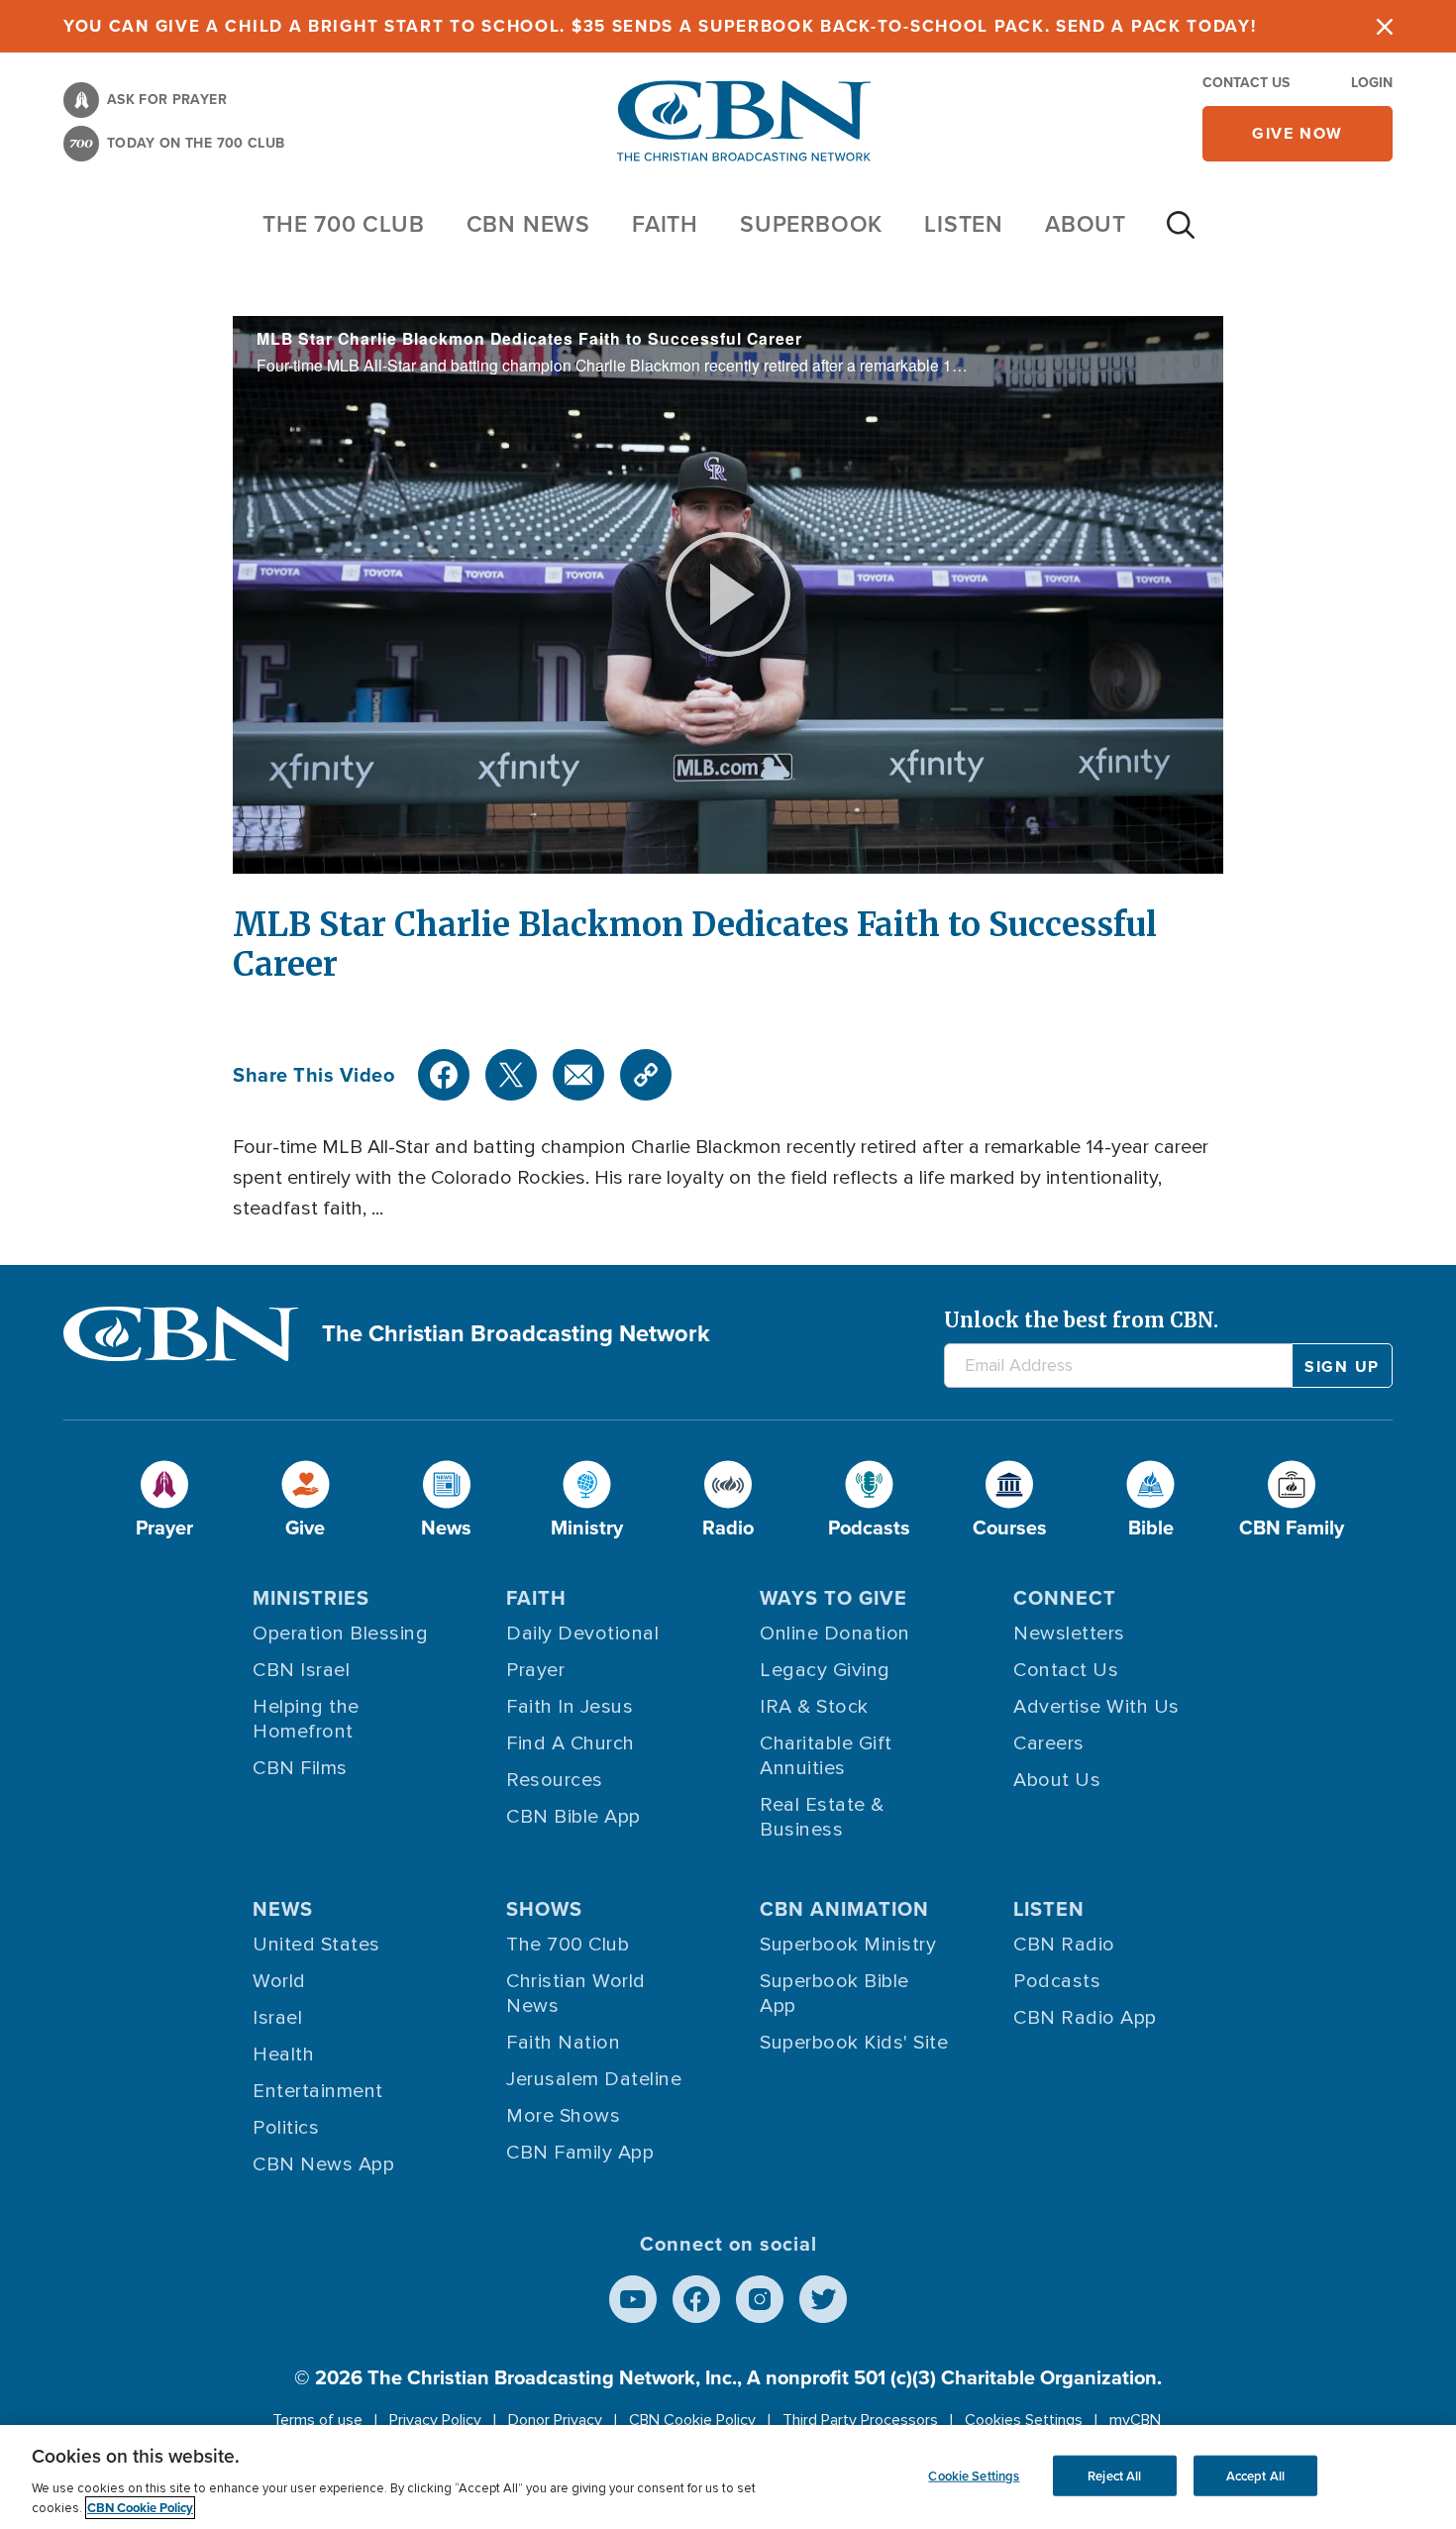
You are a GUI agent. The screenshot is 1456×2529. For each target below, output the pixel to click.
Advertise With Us (1096, 1707)
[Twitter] (511, 1075)
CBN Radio (1064, 1945)
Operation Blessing (340, 1633)
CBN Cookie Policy (692, 2420)
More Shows (563, 2116)
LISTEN (964, 224)
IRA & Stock (814, 1707)
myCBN (1135, 2420)
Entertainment (318, 2091)
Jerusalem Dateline (594, 2079)
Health (283, 2055)
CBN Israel (301, 1670)
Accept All (1255, 2475)
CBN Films (300, 1768)
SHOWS (544, 1909)
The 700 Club (344, 224)
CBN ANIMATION (844, 1909)
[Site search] (1181, 235)
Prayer (535, 1670)
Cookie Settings (974, 2475)
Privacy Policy (435, 2420)
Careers (1049, 1743)
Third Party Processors (860, 2420)
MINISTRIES (311, 1598)
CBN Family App (580, 2153)
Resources (555, 1780)
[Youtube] (633, 2299)
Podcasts (1057, 1981)
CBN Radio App (1085, 2018)
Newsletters (1069, 1633)
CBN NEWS (528, 224)
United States (316, 1945)
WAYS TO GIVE (833, 1598)
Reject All (1114, 2475)
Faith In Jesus (570, 1707)
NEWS (283, 1909)
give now (1298, 133)
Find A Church (571, 1743)
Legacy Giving (825, 1670)
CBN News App (323, 2164)
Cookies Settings (1024, 2420)
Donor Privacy (555, 2420)
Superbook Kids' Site (854, 2043)
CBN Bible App (573, 1817)
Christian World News (576, 1994)
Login (1372, 83)
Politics (286, 2128)
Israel (277, 2018)
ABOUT (1086, 224)
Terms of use (317, 2420)
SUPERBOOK (811, 224)
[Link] (646, 1075)
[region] (728, 2477)
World (279, 1981)
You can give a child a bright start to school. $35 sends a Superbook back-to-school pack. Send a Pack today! (660, 26)
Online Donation (835, 1633)
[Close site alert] (1385, 26)
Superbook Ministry (848, 1945)
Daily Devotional (582, 1633)
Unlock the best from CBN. (1081, 1320)
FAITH (665, 224)
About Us (1057, 1780)
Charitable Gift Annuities (826, 1756)
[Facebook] (444, 1075)
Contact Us (1246, 83)
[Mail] (578, 1075)
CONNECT (1065, 1598)
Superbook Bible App (834, 1994)
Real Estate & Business (822, 1817)
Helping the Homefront (306, 1719)
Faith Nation (563, 2043)
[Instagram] (760, 2299)
